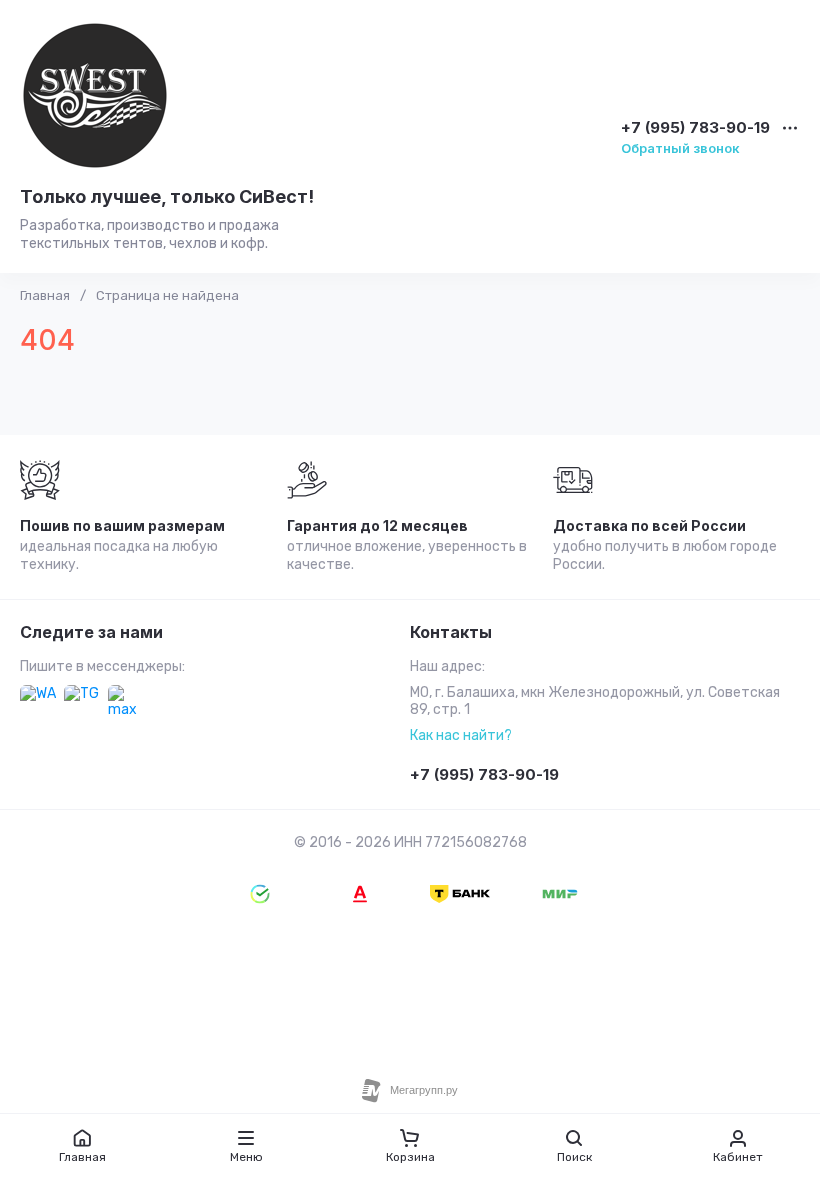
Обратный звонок (680, 148)
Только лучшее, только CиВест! (167, 196)
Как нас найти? (461, 735)
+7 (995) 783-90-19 (695, 128)
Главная (45, 295)
